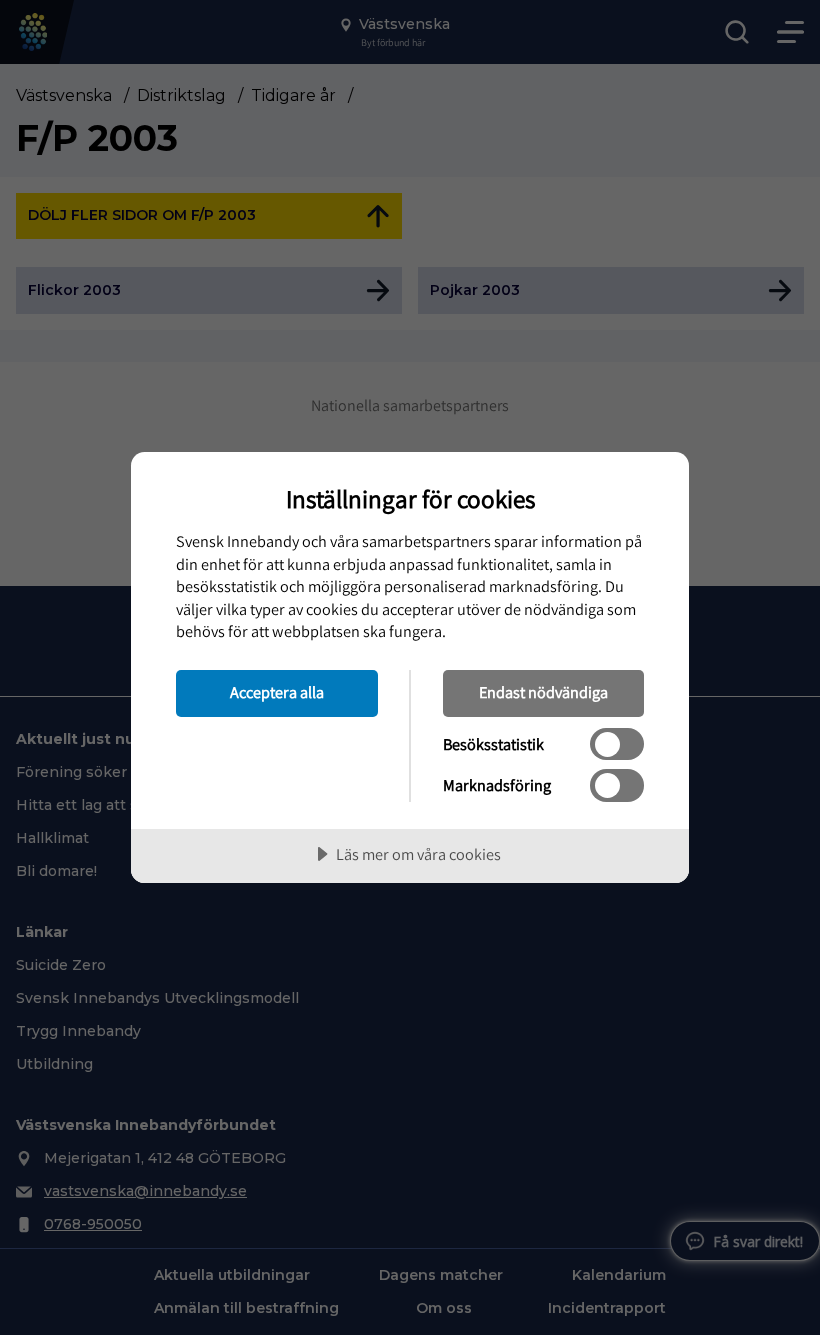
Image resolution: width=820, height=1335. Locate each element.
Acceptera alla (277, 692)
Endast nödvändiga (543, 692)
